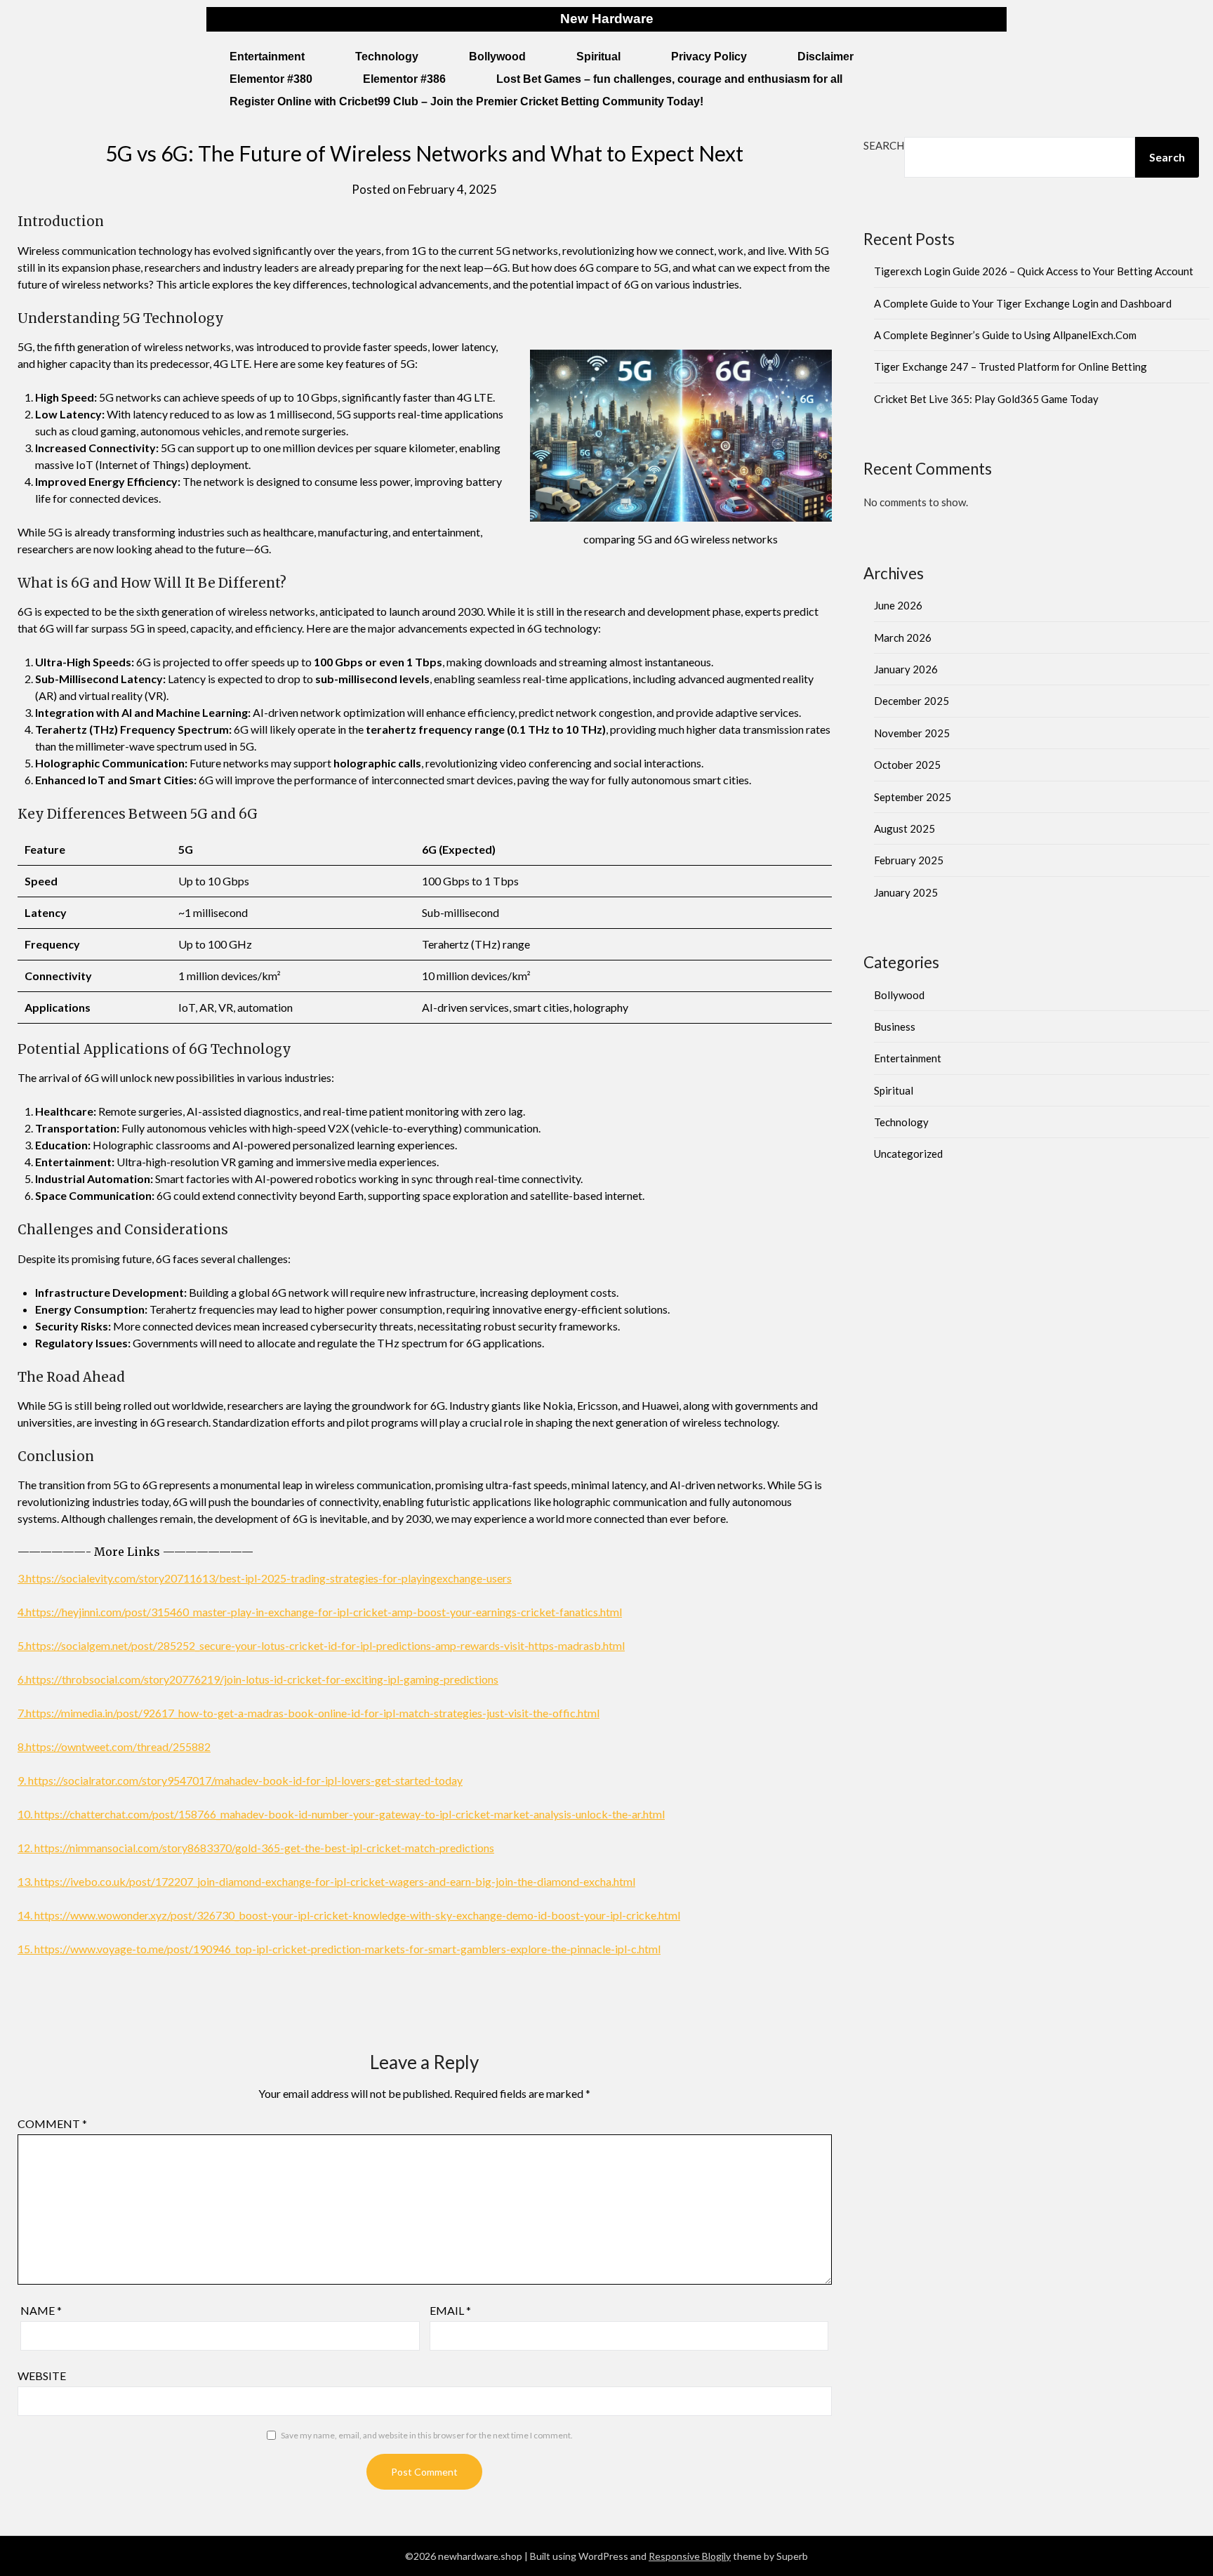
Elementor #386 (404, 79)
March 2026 (903, 638)
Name (41, 2310)
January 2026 (906, 669)
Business (895, 1026)
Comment (52, 2123)
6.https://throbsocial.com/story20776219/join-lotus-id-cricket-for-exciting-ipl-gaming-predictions (258, 1679)
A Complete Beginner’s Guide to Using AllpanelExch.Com (1005, 335)
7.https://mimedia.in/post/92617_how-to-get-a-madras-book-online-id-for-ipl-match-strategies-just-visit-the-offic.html (309, 1713)
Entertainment (267, 57)
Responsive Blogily (690, 2556)
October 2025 (907, 765)
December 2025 (912, 701)
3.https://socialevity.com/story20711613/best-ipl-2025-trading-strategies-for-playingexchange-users (265, 1578)
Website (42, 2376)
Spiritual (598, 57)
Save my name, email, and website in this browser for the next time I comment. (427, 2435)
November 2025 (912, 733)
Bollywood (497, 57)
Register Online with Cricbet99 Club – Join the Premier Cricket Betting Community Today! (466, 101)
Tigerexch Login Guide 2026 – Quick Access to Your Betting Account (1034, 271)
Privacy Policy (709, 57)
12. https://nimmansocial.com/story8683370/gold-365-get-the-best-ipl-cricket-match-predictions (256, 1848)
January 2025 (906, 892)
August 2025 (904, 828)
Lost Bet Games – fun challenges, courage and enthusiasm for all (669, 79)
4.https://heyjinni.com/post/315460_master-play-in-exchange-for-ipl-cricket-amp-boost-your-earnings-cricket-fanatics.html (320, 1612)
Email (450, 2310)
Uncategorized (908, 1154)
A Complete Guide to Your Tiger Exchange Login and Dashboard (1023, 303)
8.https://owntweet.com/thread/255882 (114, 1746)
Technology (387, 57)
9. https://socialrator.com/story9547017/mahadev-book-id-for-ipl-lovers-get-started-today (240, 1780)
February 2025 (909, 860)
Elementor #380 (271, 79)
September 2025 (913, 797)
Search (884, 145)
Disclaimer (826, 57)
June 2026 (898, 605)
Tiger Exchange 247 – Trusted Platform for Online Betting (1010, 366)
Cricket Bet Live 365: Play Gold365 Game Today (986, 399)
